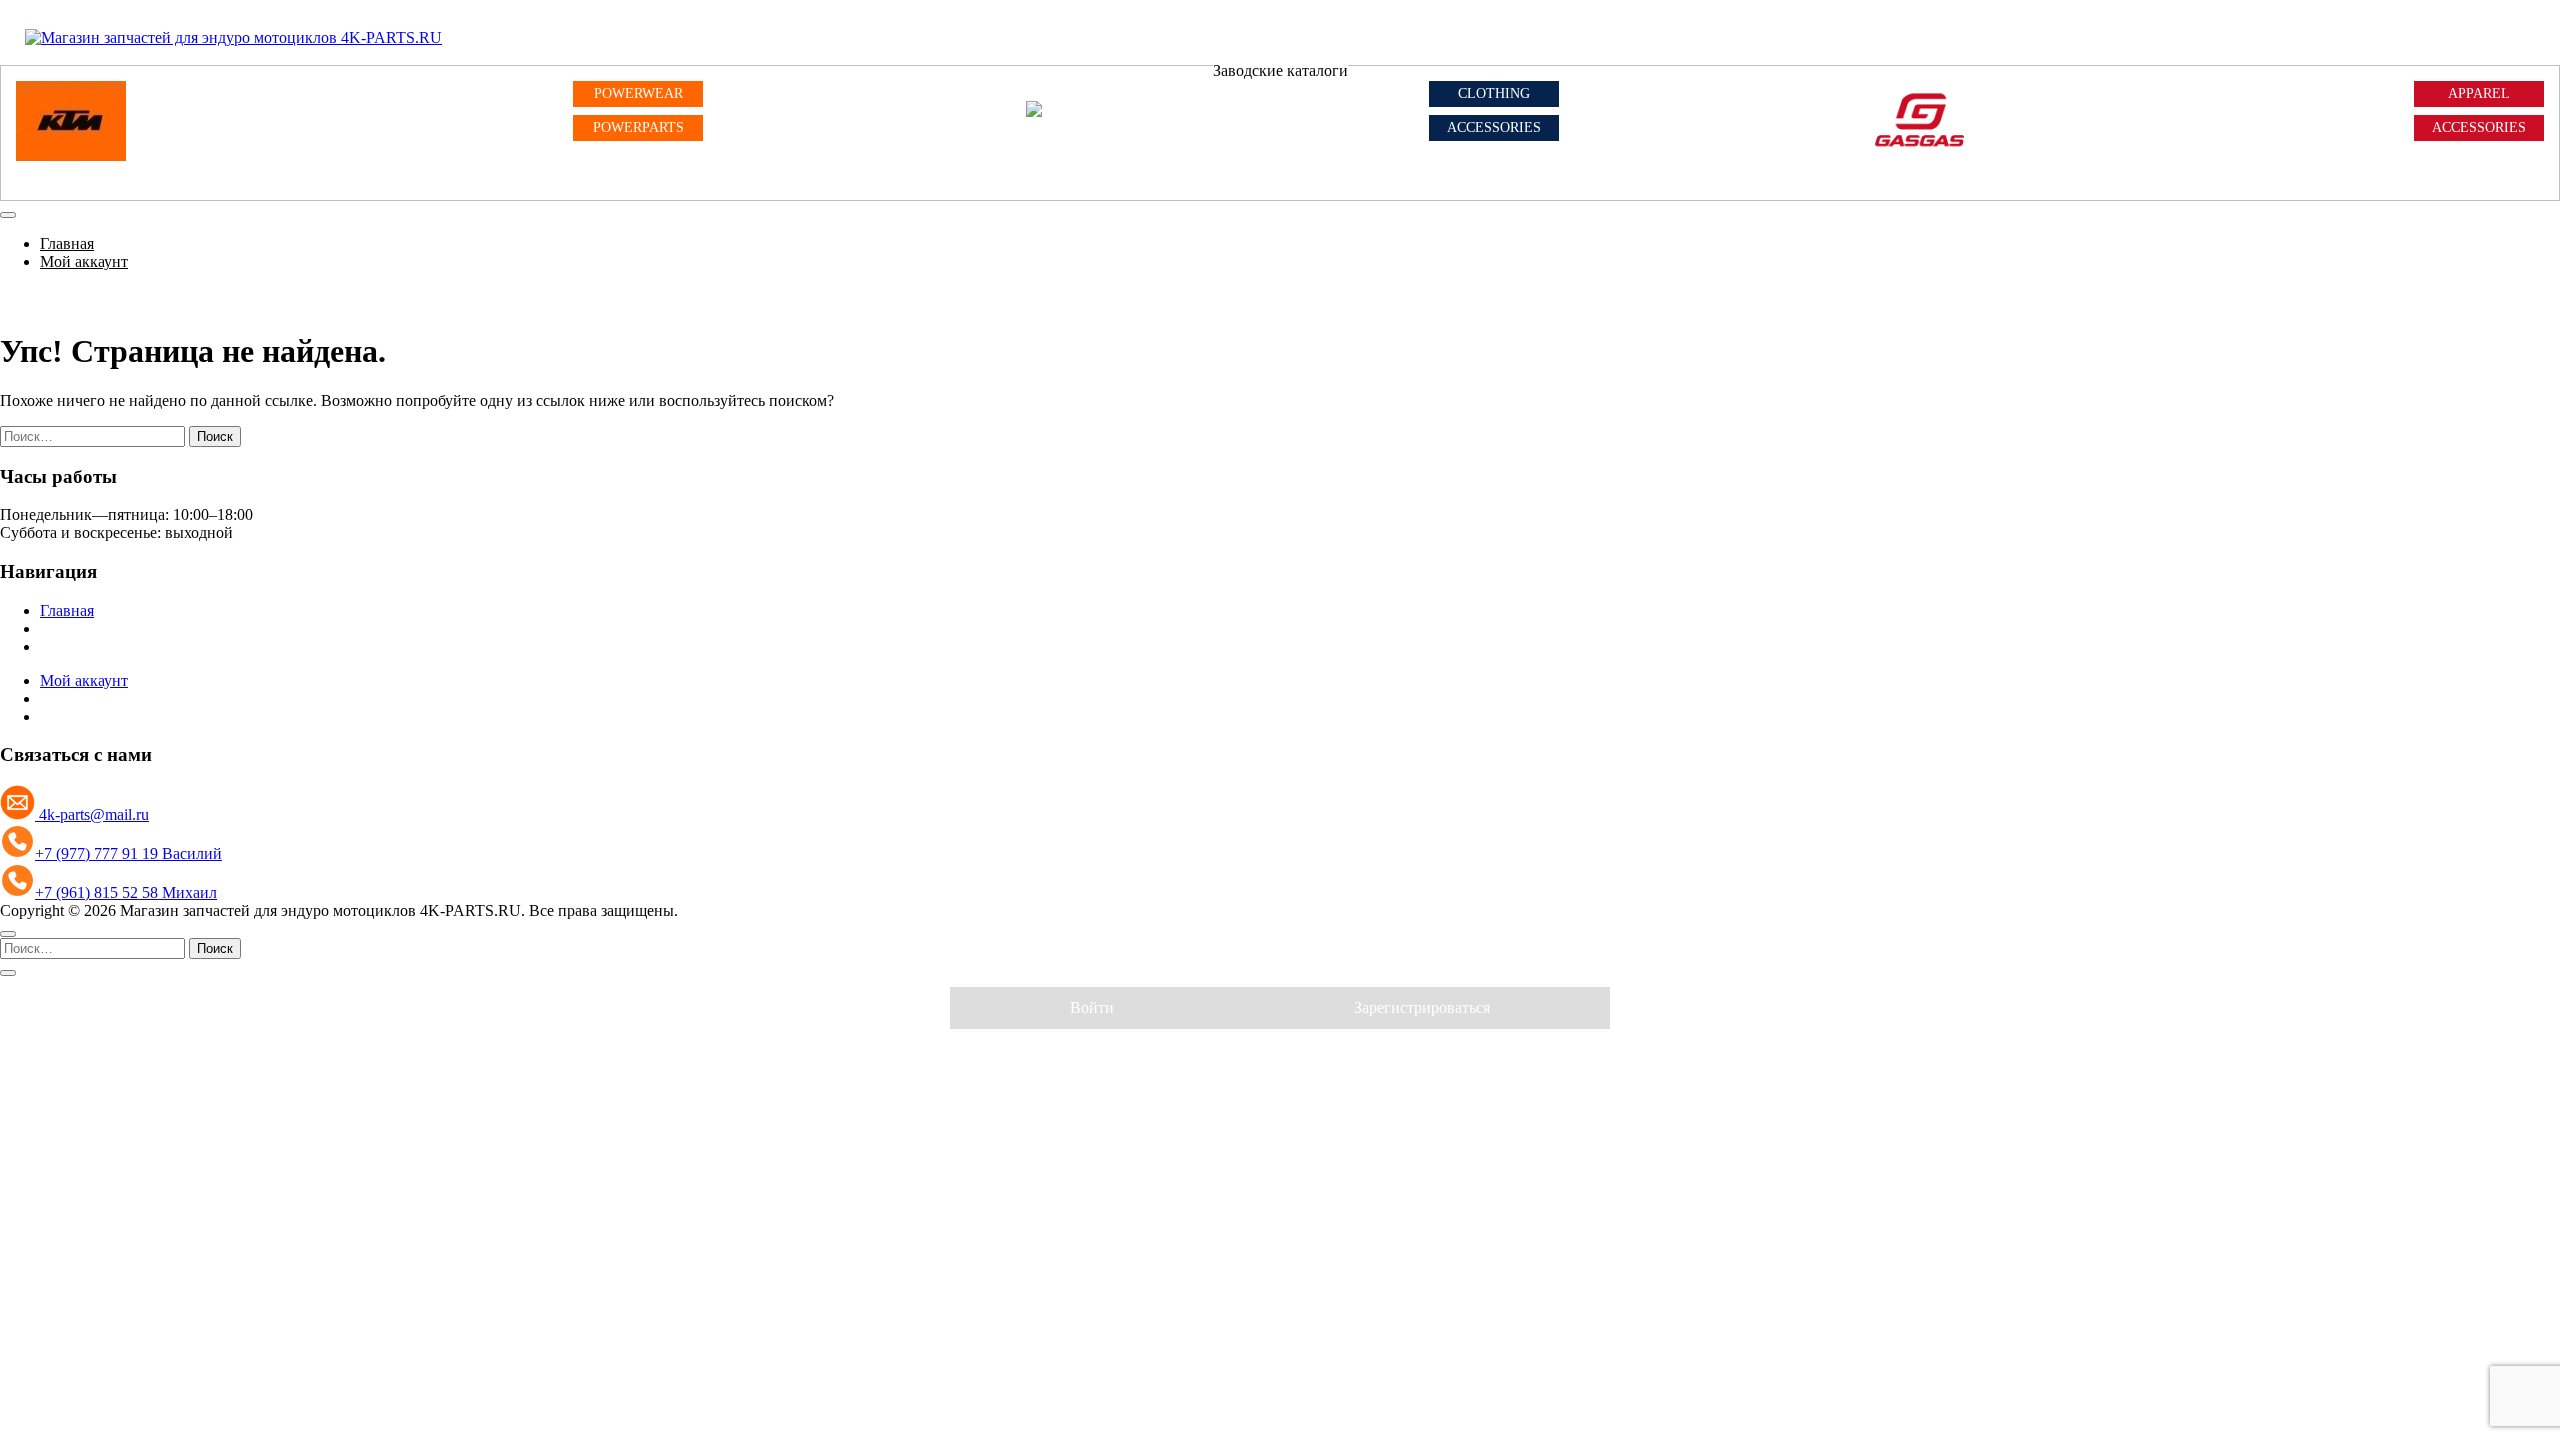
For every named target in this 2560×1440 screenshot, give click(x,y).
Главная (67, 243)
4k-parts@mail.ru (92, 814)
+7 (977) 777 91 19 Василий (128, 853)
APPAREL (2479, 93)
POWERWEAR (638, 93)
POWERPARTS (638, 127)
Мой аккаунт (84, 261)
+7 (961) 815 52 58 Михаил (126, 892)
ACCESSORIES (1494, 127)
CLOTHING (1494, 93)
